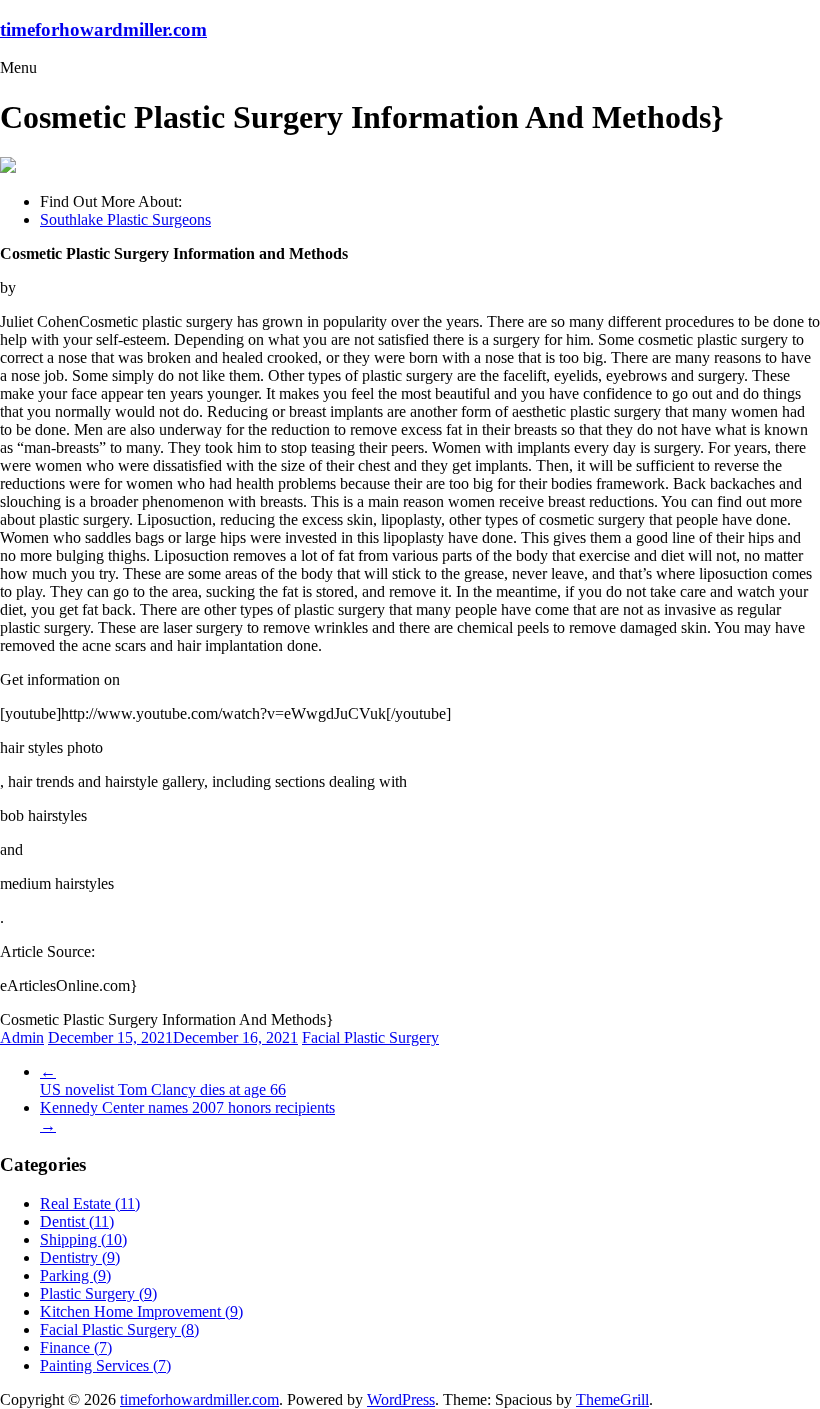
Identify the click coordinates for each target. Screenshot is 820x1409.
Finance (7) (76, 1347)
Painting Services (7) (105, 1365)
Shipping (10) (83, 1239)
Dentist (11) (77, 1221)
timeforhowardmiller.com (103, 29)
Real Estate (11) (90, 1203)
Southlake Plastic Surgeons (125, 219)
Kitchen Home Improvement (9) (141, 1311)
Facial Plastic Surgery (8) (119, 1329)
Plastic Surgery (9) (98, 1293)
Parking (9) (75, 1275)
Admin (22, 1037)
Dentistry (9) (80, 1257)
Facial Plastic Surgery (370, 1037)
